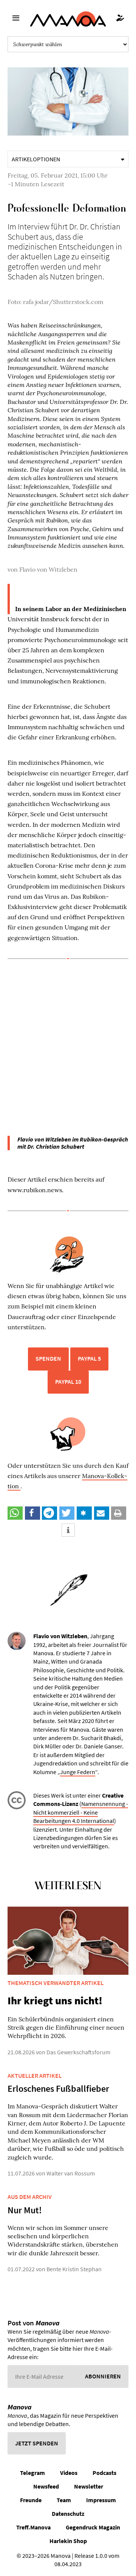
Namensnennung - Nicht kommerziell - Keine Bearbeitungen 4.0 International (81, 1812)
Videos (69, 2473)
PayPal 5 (89, 1358)
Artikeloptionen (36, 159)
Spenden (48, 1358)
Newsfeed (46, 2486)
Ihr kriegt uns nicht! (55, 2001)
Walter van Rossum (71, 2173)
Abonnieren (103, 2376)
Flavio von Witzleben (48, 569)
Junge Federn (78, 1772)
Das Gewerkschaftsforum (78, 2052)
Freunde (31, 2500)
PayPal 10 (68, 1382)
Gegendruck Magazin (93, 2527)
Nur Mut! (25, 2210)
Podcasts (104, 2473)
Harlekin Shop (68, 2541)
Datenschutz (68, 2514)
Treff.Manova (33, 2527)
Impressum (101, 2500)
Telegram (32, 2473)
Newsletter (89, 2486)
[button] (15, 1513)
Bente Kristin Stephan (74, 2269)
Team (64, 2500)
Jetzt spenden (37, 2443)
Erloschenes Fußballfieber (58, 2089)
